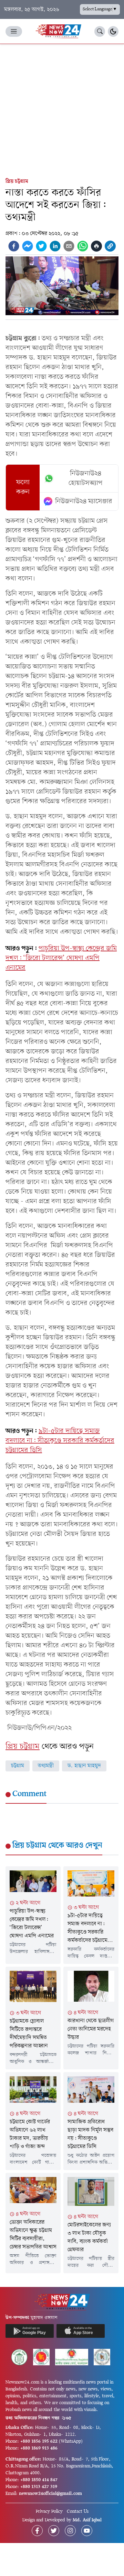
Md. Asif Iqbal (87, 2520)
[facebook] (14, 246)
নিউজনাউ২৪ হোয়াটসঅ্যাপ (86, 478)
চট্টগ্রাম (18, 1766)
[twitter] (41, 246)
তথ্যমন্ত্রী (46, 1766)
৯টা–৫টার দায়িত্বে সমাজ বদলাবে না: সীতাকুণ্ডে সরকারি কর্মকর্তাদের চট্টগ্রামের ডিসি (60, 1441)
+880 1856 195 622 (39, 2441)
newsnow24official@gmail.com (50, 2494)
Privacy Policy (49, 2512)
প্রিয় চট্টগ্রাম (17, 181)
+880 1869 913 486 (39, 2448)
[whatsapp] (83, 246)
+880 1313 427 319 (39, 2487)
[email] (69, 246)
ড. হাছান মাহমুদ (84, 1766)
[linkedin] (55, 246)
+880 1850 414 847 (39, 2480)
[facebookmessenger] (28, 246)
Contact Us (78, 2512)
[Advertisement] (62, 109)
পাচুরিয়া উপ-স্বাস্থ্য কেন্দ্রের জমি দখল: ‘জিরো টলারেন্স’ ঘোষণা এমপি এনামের (61, 958)
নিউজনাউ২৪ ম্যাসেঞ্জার (84, 501)
